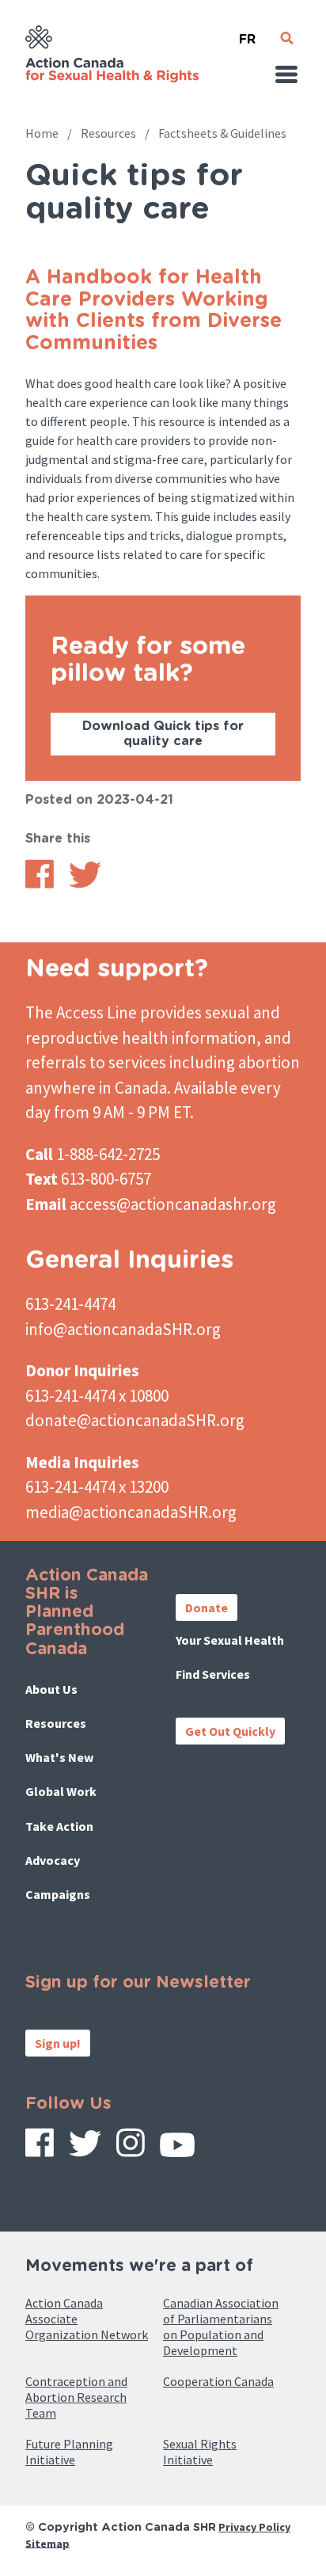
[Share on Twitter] (85, 884)
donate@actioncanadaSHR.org (135, 1420)
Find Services (213, 1674)
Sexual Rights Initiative (200, 2452)
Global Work (61, 1791)
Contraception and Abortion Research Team (76, 2397)
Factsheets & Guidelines (222, 133)
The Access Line (81, 1012)
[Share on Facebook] (40, 884)
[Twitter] (85, 2149)
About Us (51, 1689)
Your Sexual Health (230, 1640)
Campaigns (58, 1894)
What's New (59, 1757)
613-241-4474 (70, 1304)
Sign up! (58, 2043)
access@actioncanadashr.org (173, 1204)
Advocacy (53, 1860)
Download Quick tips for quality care (163, 734)
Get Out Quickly (230, 1731)
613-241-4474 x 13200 (97, 1487)
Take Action (59, 1826)
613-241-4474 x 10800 (97, 1396)
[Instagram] (131, 2148)
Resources (108, 133)
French (247, 33)
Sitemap (47, 2543)
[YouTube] (177, 2150)
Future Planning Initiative (69, 2452)
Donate (207, 1608)
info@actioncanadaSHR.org (123, 1329)
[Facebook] (40, 2148)
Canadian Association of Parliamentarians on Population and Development (221, 2327)
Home (42, 133)
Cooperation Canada (218, 2381)
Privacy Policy (254, 2527)
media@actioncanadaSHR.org (131, 1512)
